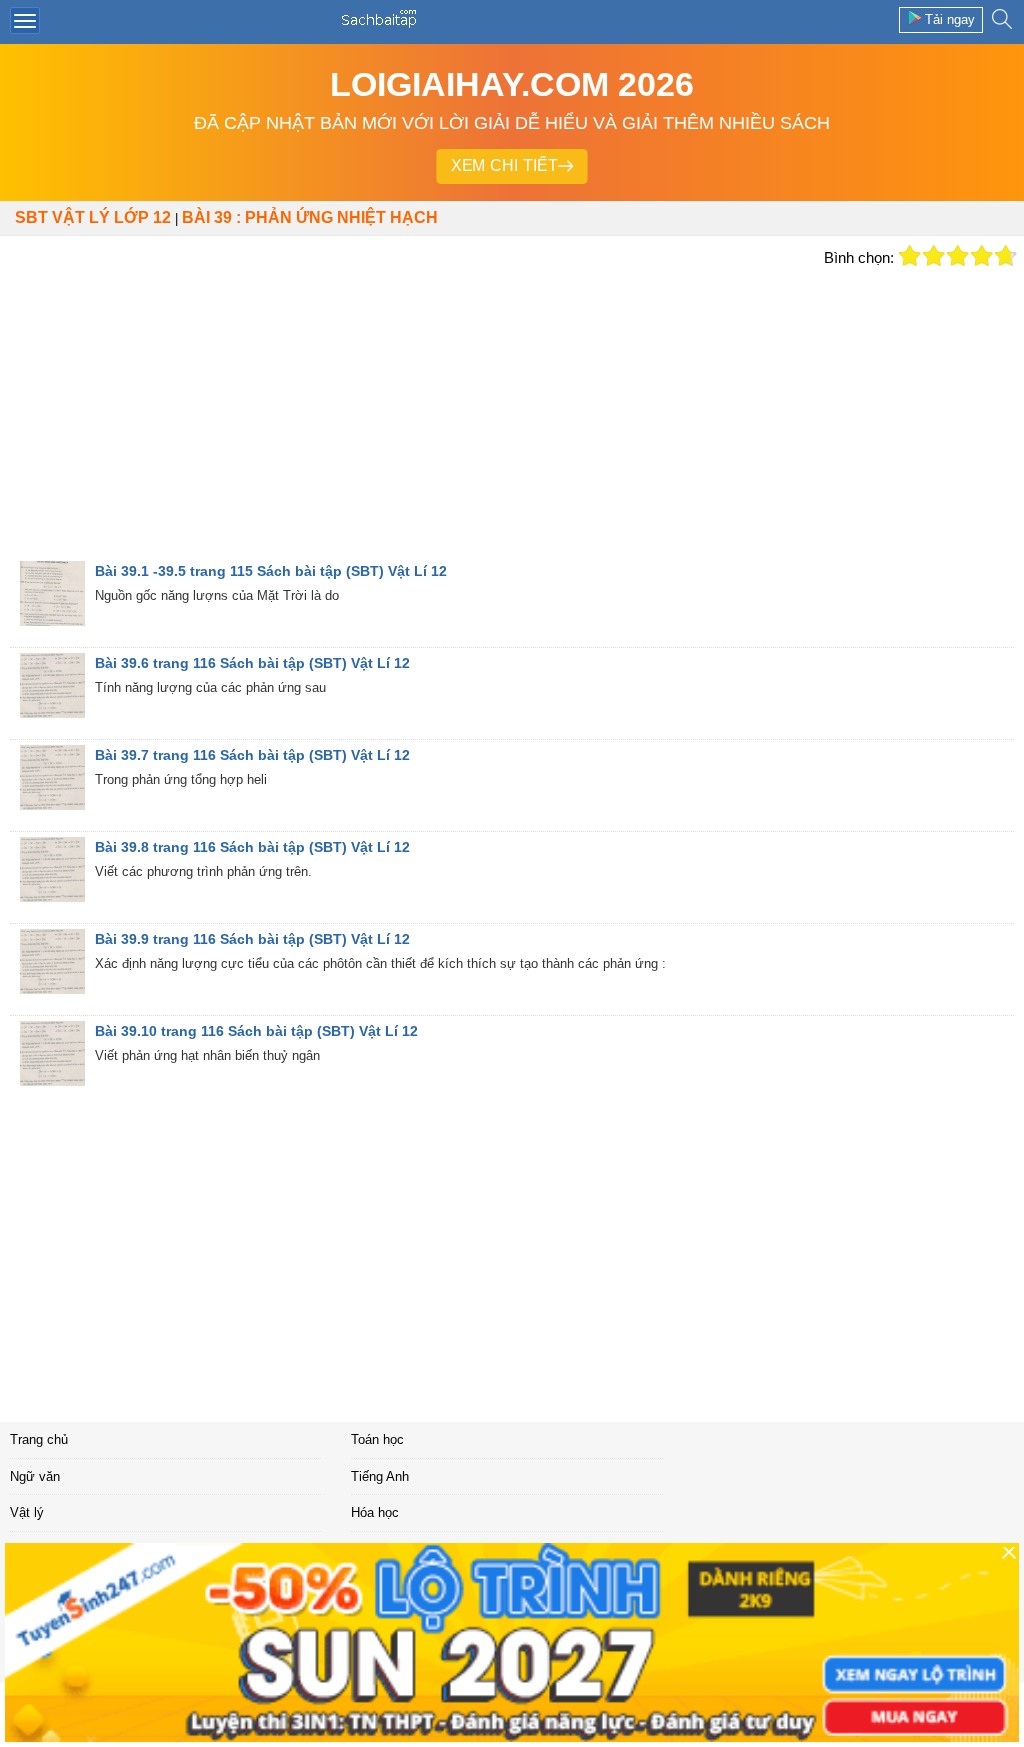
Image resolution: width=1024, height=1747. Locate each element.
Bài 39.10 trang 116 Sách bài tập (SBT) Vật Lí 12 (256, 1031)
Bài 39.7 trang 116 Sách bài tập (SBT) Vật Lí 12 (252, 755)
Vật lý (27, 1512)
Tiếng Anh (380, 1476)
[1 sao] (910, 256)
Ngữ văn (35, 1476)
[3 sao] (958, 256)
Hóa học (375, 1512)
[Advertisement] (407, 410)
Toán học (377, 1439)
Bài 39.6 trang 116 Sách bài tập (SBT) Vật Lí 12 (252, 663)
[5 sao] (1006, 256)
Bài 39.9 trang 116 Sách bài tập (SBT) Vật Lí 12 (252, 939)
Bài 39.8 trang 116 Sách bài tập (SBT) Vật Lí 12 (252, 847)
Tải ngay (950, 19)
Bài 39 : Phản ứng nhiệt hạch (310, 217)
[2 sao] (934, 256)
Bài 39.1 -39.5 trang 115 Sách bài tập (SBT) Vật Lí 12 (271, 571)
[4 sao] (982, 256)
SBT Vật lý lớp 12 (93, 217)
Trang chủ (39, 1439)
